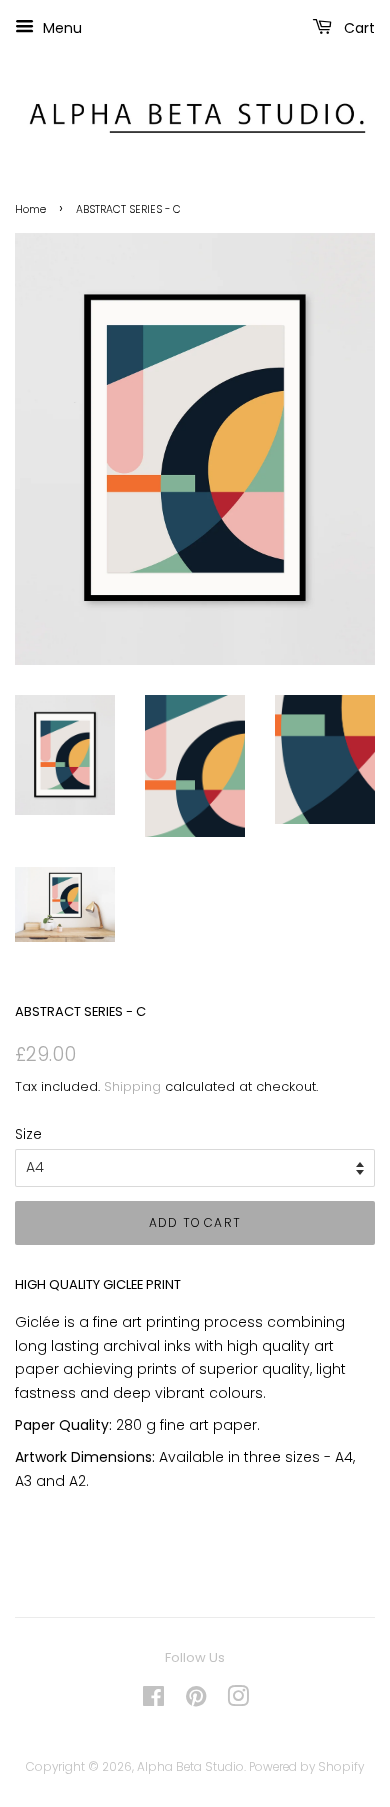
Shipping (132, 1086)
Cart (357, 28)
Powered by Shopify (306, 1767)
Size (28, 1134)
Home (30, 209)
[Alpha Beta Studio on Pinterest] (196, 1701)
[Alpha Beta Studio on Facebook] (153, 1701)
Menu (60, 28)
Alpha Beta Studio (190, 1767)
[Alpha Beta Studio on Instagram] (238, 1701)
